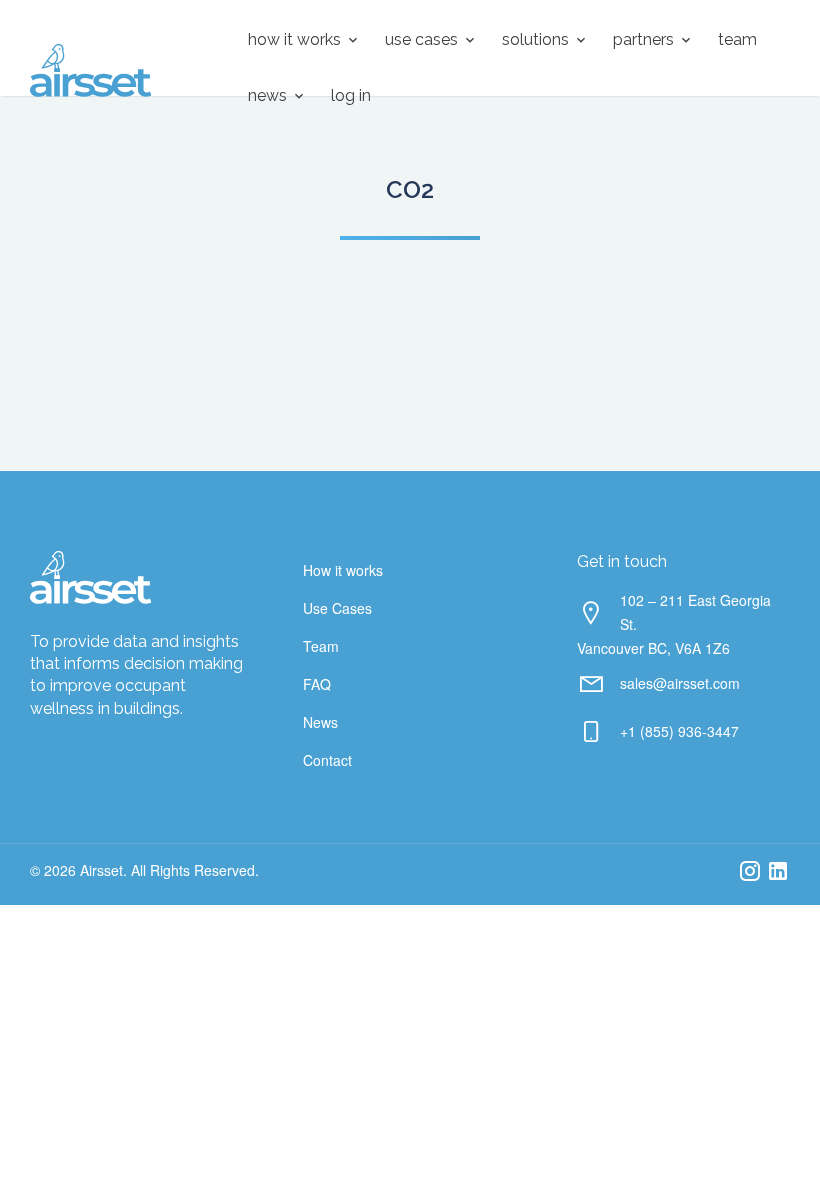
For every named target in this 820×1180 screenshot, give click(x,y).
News (267, 95)
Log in (351, 95)
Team (737, 39)
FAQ (317, 684)
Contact (327, 760)
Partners (643, 39)
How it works (294, 39)
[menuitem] (296, 40)
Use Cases (421, 39)
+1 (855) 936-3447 (679, 731)
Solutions (535, 39)
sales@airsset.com (680, 683)
